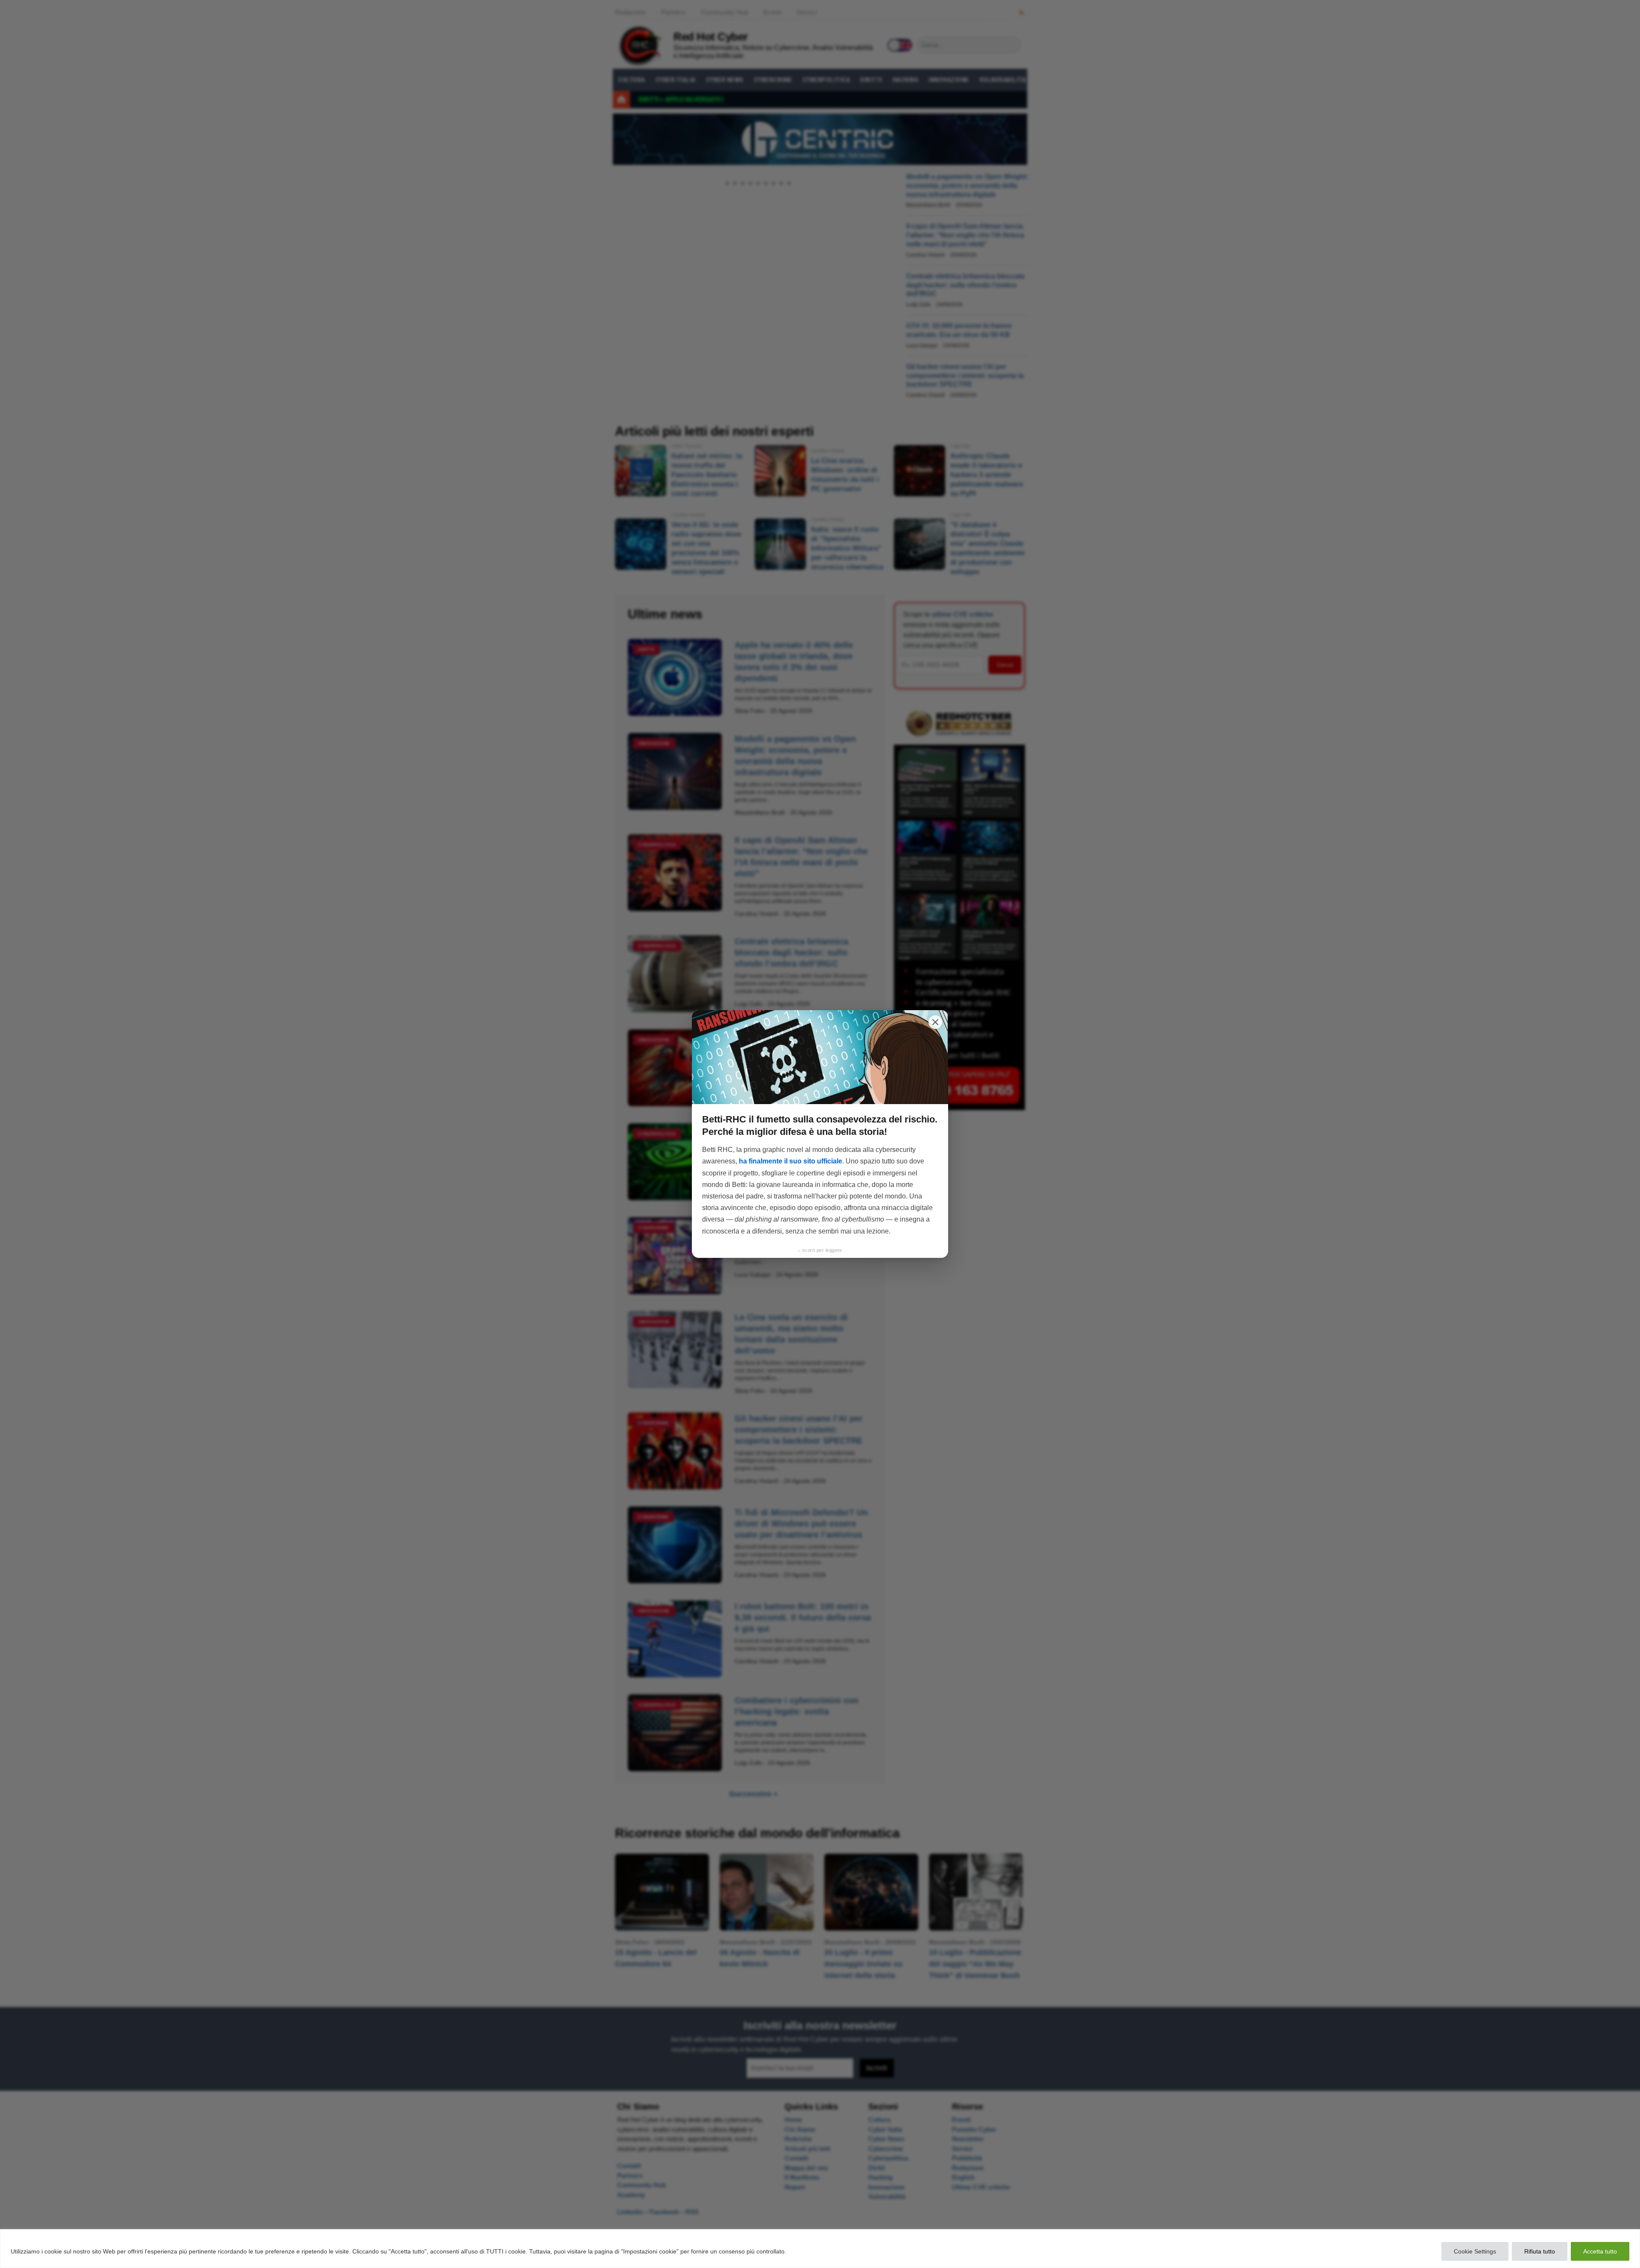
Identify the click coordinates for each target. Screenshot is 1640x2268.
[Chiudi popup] (935, 1022)
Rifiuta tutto (1540, 2251)
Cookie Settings (1475, 2251)
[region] (820, 2249)
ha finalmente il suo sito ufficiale (791, 1161)
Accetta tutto (1600, 2251)
